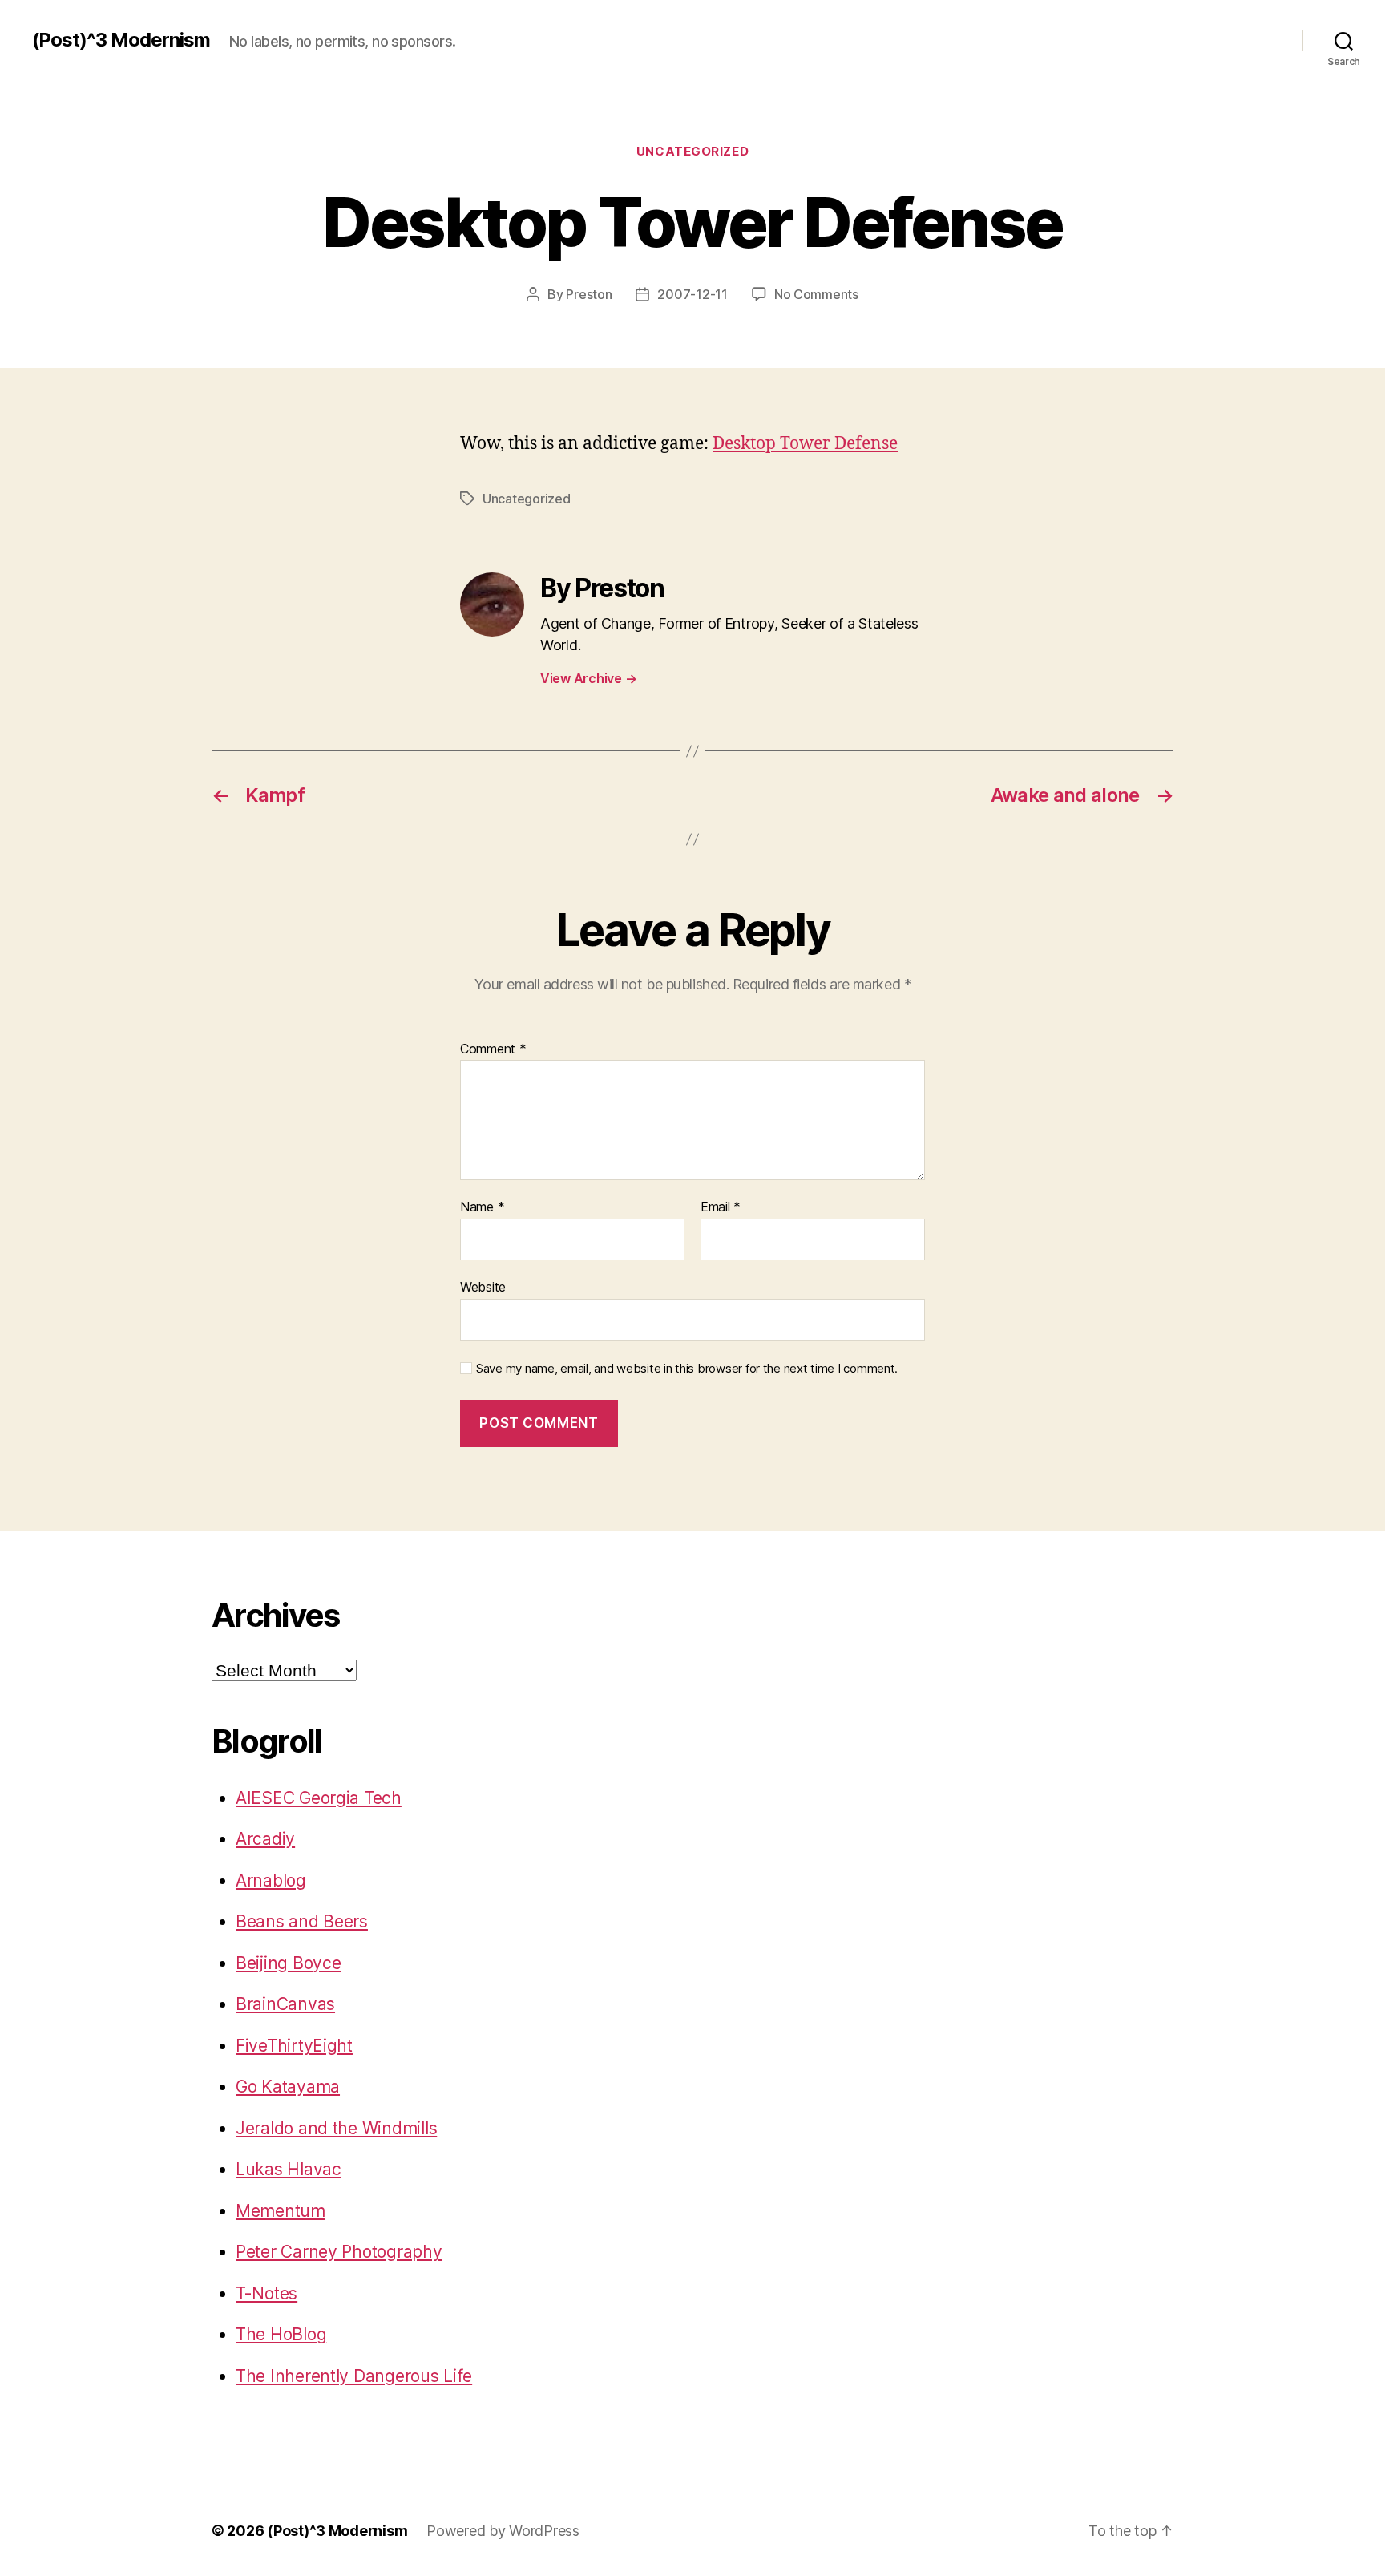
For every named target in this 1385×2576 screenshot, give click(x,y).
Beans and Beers (302, 1921)
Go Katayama (288, 2087)
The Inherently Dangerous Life (354, 2376)
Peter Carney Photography (339, 2252)
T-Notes (267, 2293)
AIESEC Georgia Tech (319, 1798)
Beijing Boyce (289, 1963)
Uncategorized (692, 152)
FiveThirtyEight (294, 2046)
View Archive (588, 678)
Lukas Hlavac (289, 2169)
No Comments (816, 294)
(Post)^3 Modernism (121, 40)
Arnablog (271, 1880)
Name (482, 1207)
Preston (589, 294)
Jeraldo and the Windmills (336, 2128)
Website (483, 1286)
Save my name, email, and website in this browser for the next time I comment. (687, 1369)
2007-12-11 (692, 294)
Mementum (281, 2211)
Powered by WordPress (503, 2531)
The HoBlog (281, 2334)
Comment (493, 1049)
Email (721, 1207)
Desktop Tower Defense (805, 444)
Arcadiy (265, 1839)
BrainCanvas (285, 2004)
